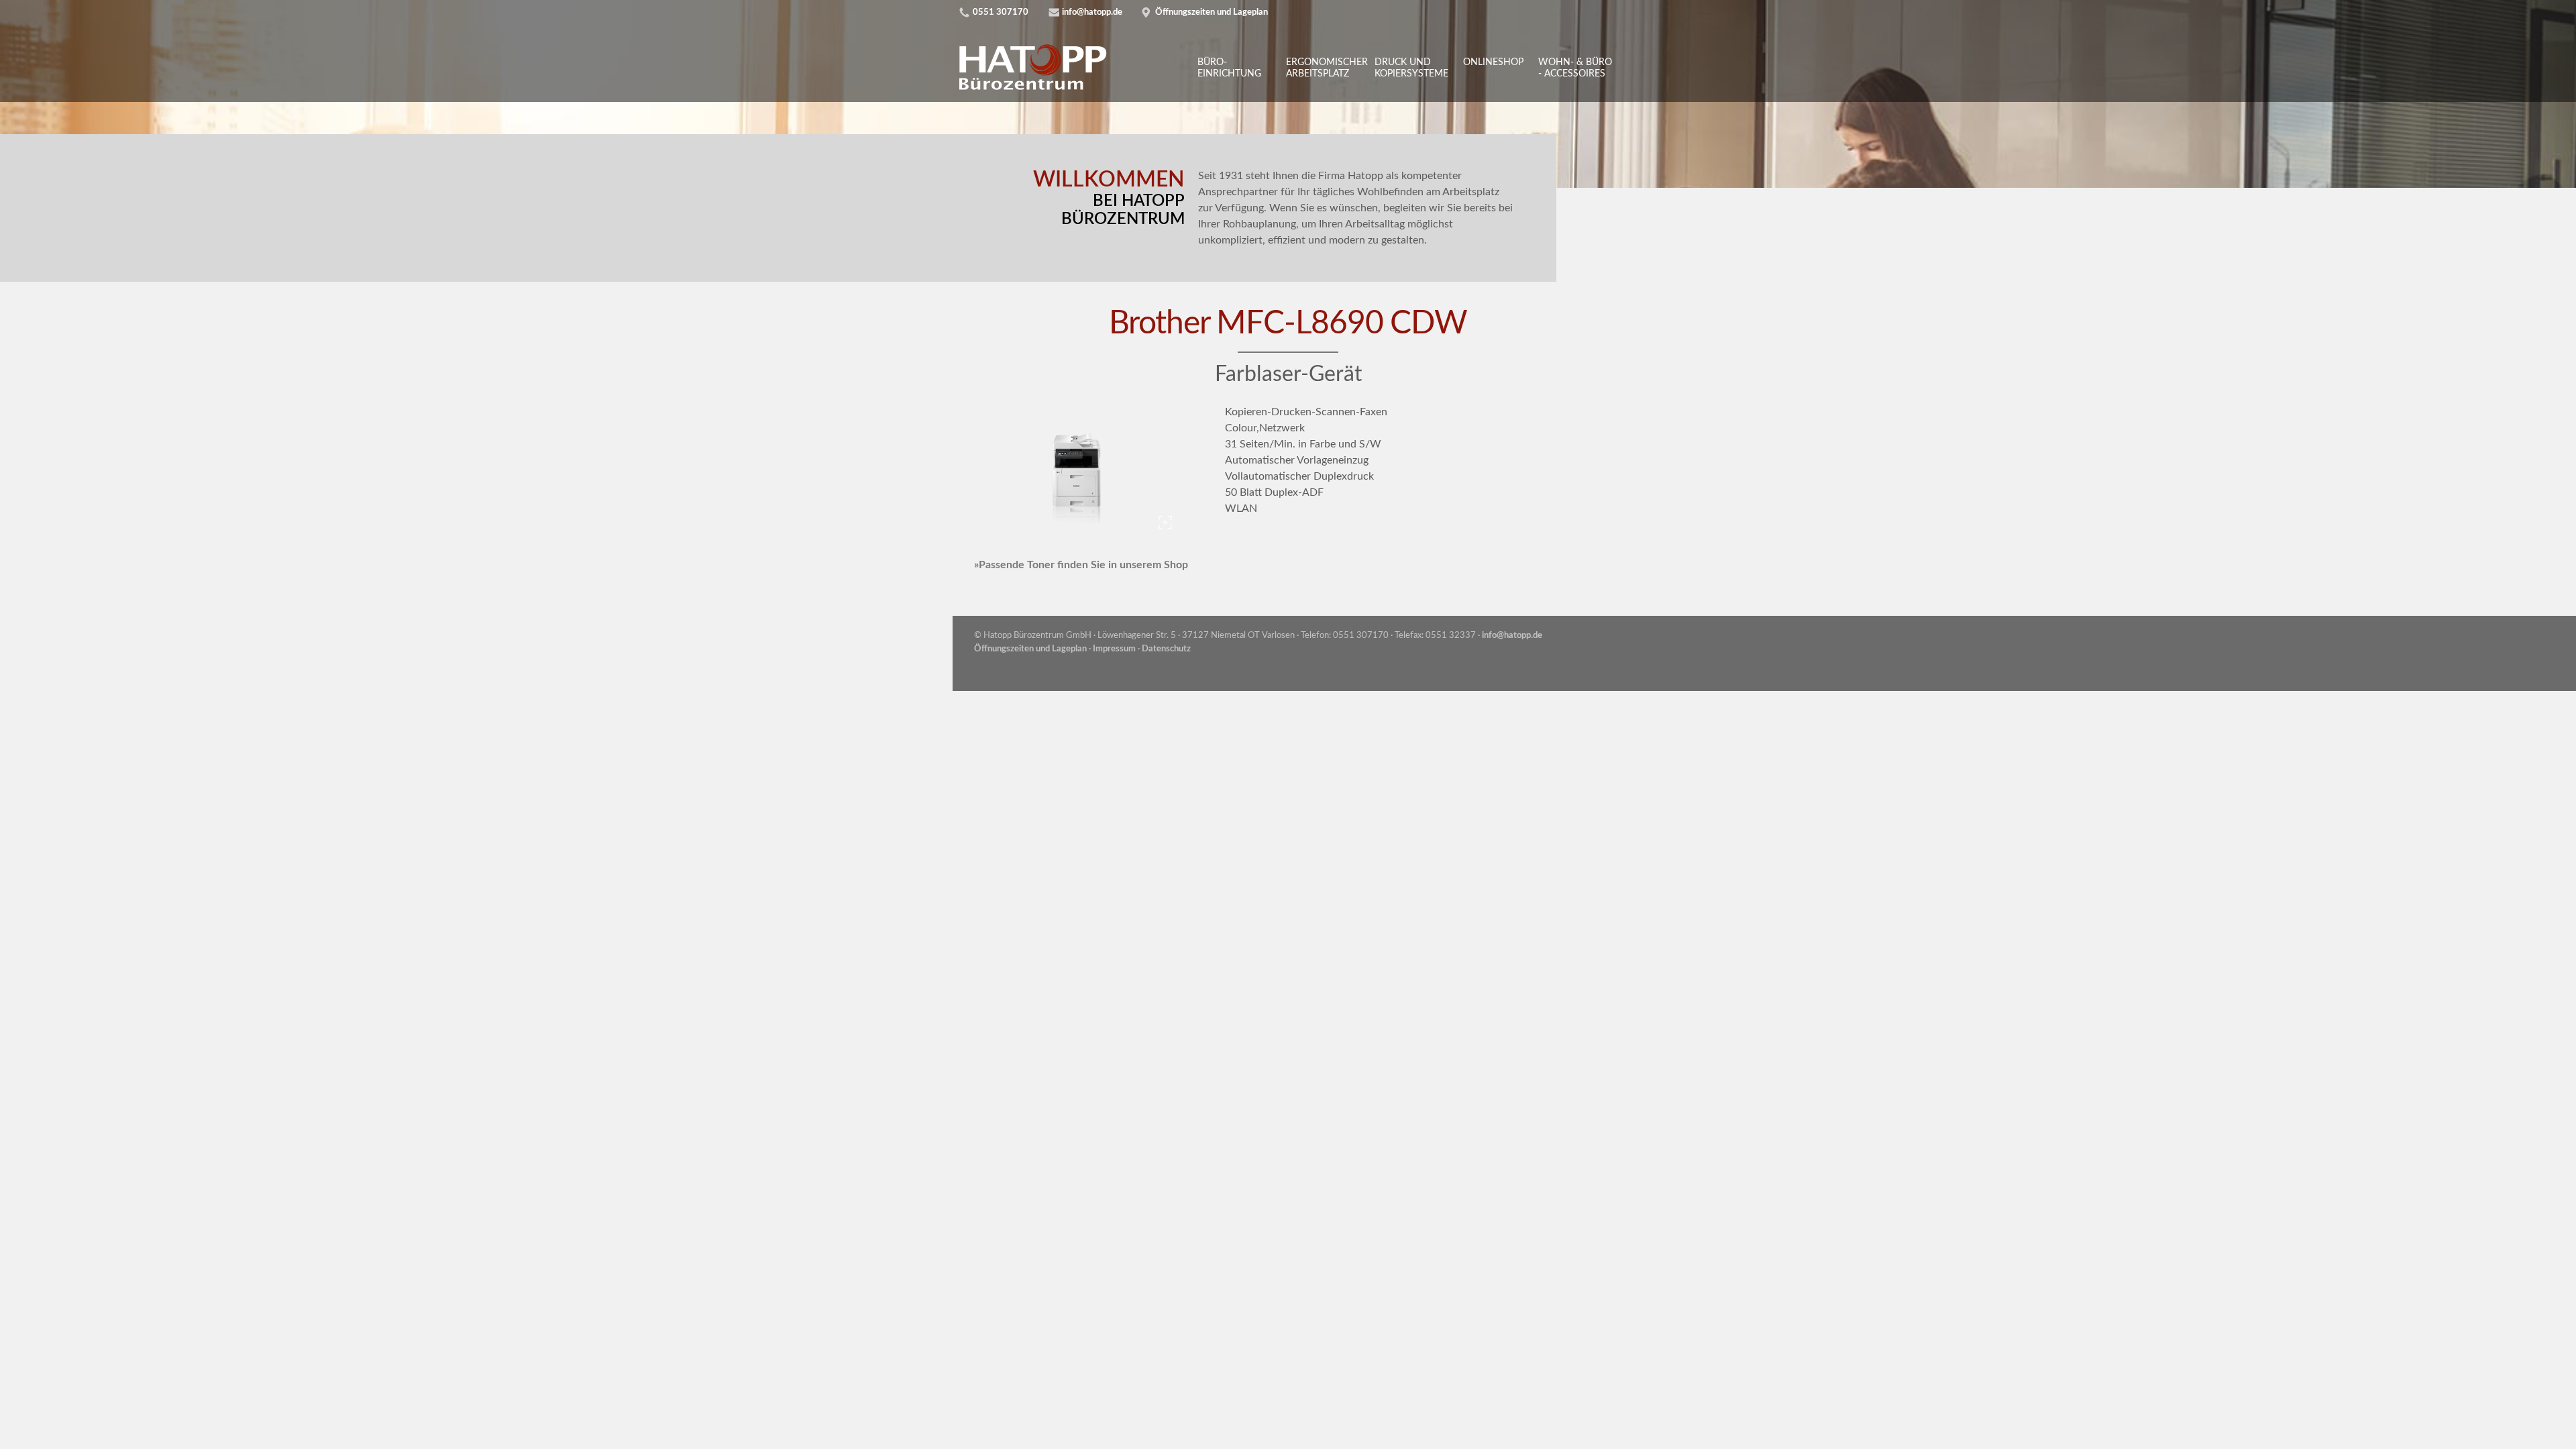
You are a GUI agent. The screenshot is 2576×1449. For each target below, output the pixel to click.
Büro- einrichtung (1229, 68)
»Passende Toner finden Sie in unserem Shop (1081, 565)
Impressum (1114, 649)
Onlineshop (1493, 62)
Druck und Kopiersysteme (1411, 68)
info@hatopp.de (1092, 12)
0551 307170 (1001, 12)
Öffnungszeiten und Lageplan (1212, 12)
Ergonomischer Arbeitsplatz (1325, 68)
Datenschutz (1166, 649)
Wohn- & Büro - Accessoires (1575, 68)
